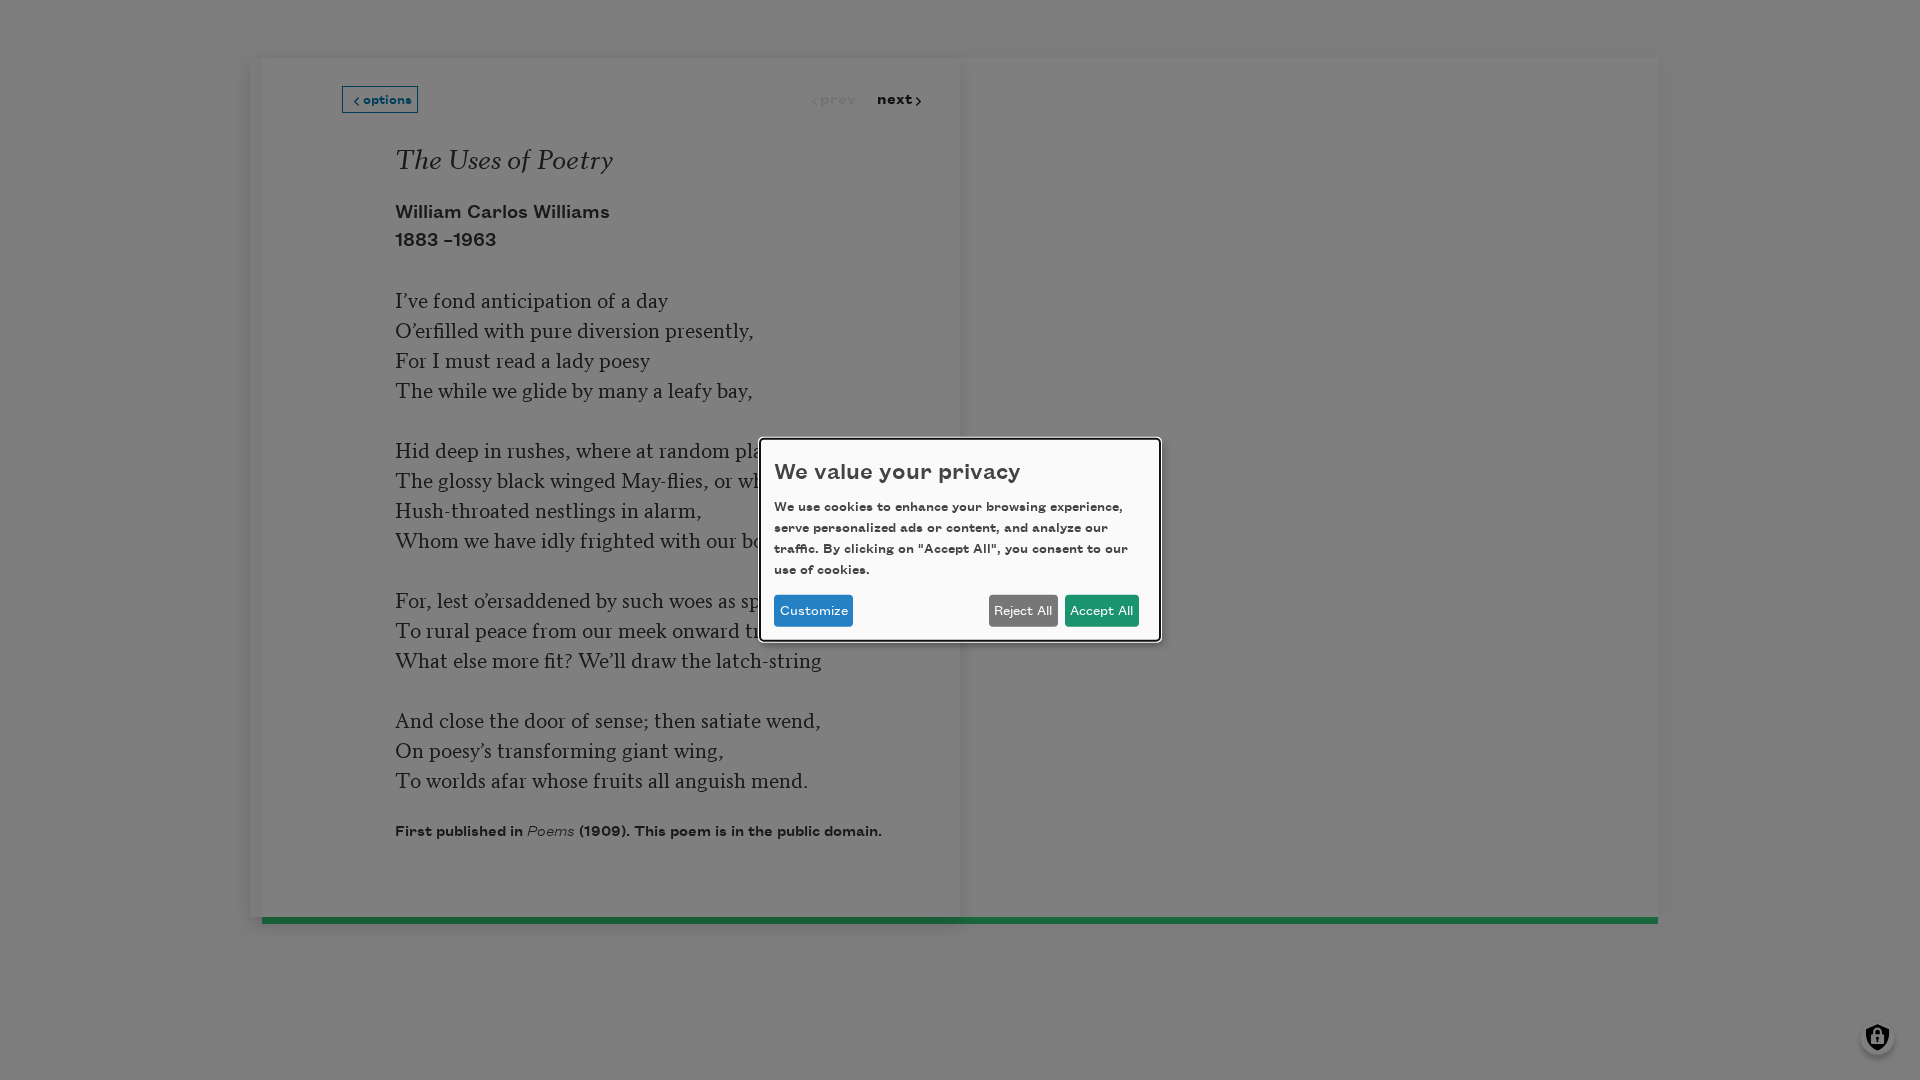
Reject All (1023, 611)
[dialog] (960, 540)
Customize (814, 611)
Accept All (1101, 611)
